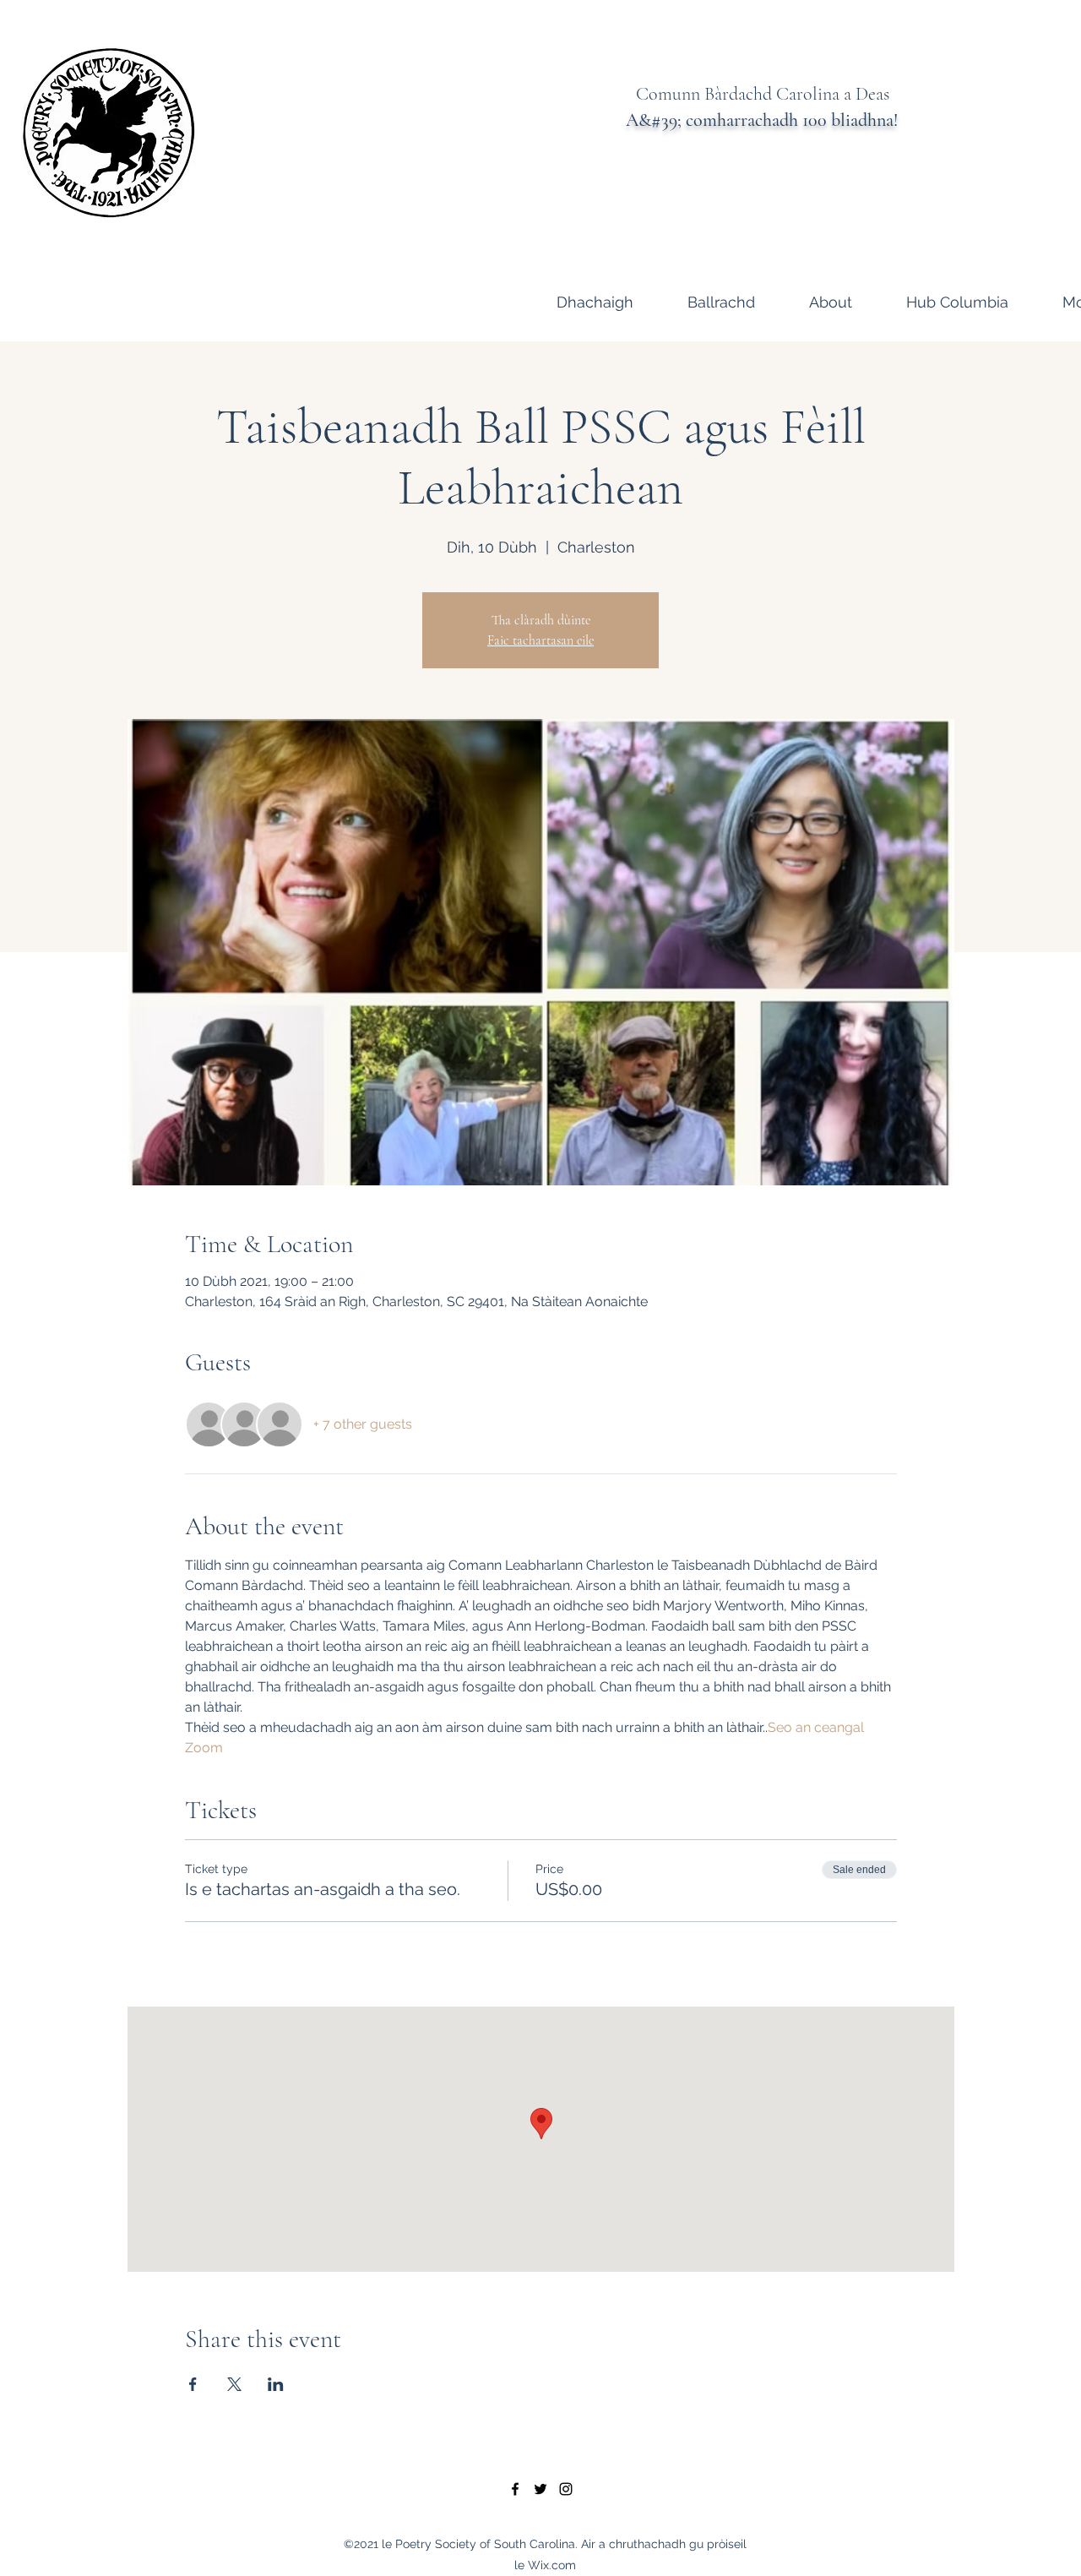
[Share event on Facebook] (193, 2384)
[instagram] (566, 2489)
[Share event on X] (234, 2384)
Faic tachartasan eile (540, 640)
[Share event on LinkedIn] (276, 2384)
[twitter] (540, 2489)
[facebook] (515, 2489)
